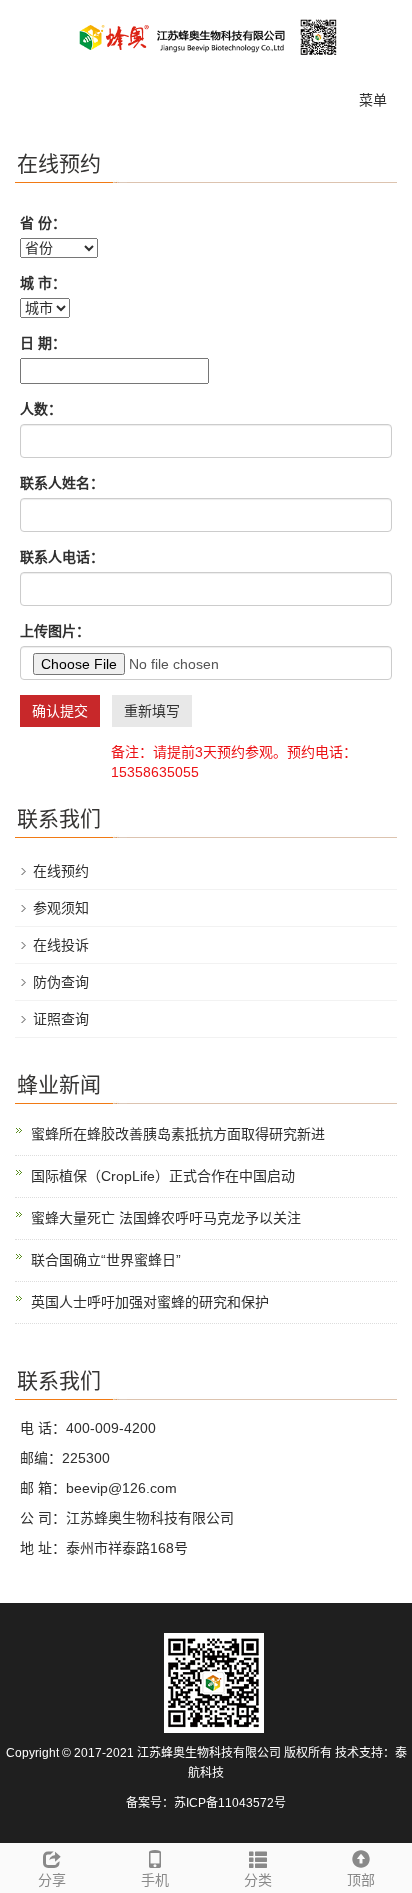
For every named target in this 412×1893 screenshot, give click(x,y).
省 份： (43, 223)
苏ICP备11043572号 (230, 1803)
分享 (52, 1880)
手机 (155, 1880)
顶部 (361, 1880)
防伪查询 (61, 982)
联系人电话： (62, 557)
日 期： (43, 343)
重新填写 (152, 711)
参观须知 (61, 908)
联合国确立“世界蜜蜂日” (106, 1260)
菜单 (373, 100)
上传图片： (55, 631)
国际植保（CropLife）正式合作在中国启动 (163, 1176)
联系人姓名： (62, 483)
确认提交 (60, 711)
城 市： (43, 283)
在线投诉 (61, 945)
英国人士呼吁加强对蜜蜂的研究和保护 (150, 1302)
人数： (41, 409)
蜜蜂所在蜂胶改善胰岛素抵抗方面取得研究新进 (178, 1134)
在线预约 (61, 871)
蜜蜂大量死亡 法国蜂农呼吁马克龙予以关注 (166, 1218)
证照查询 (61, 1019)
